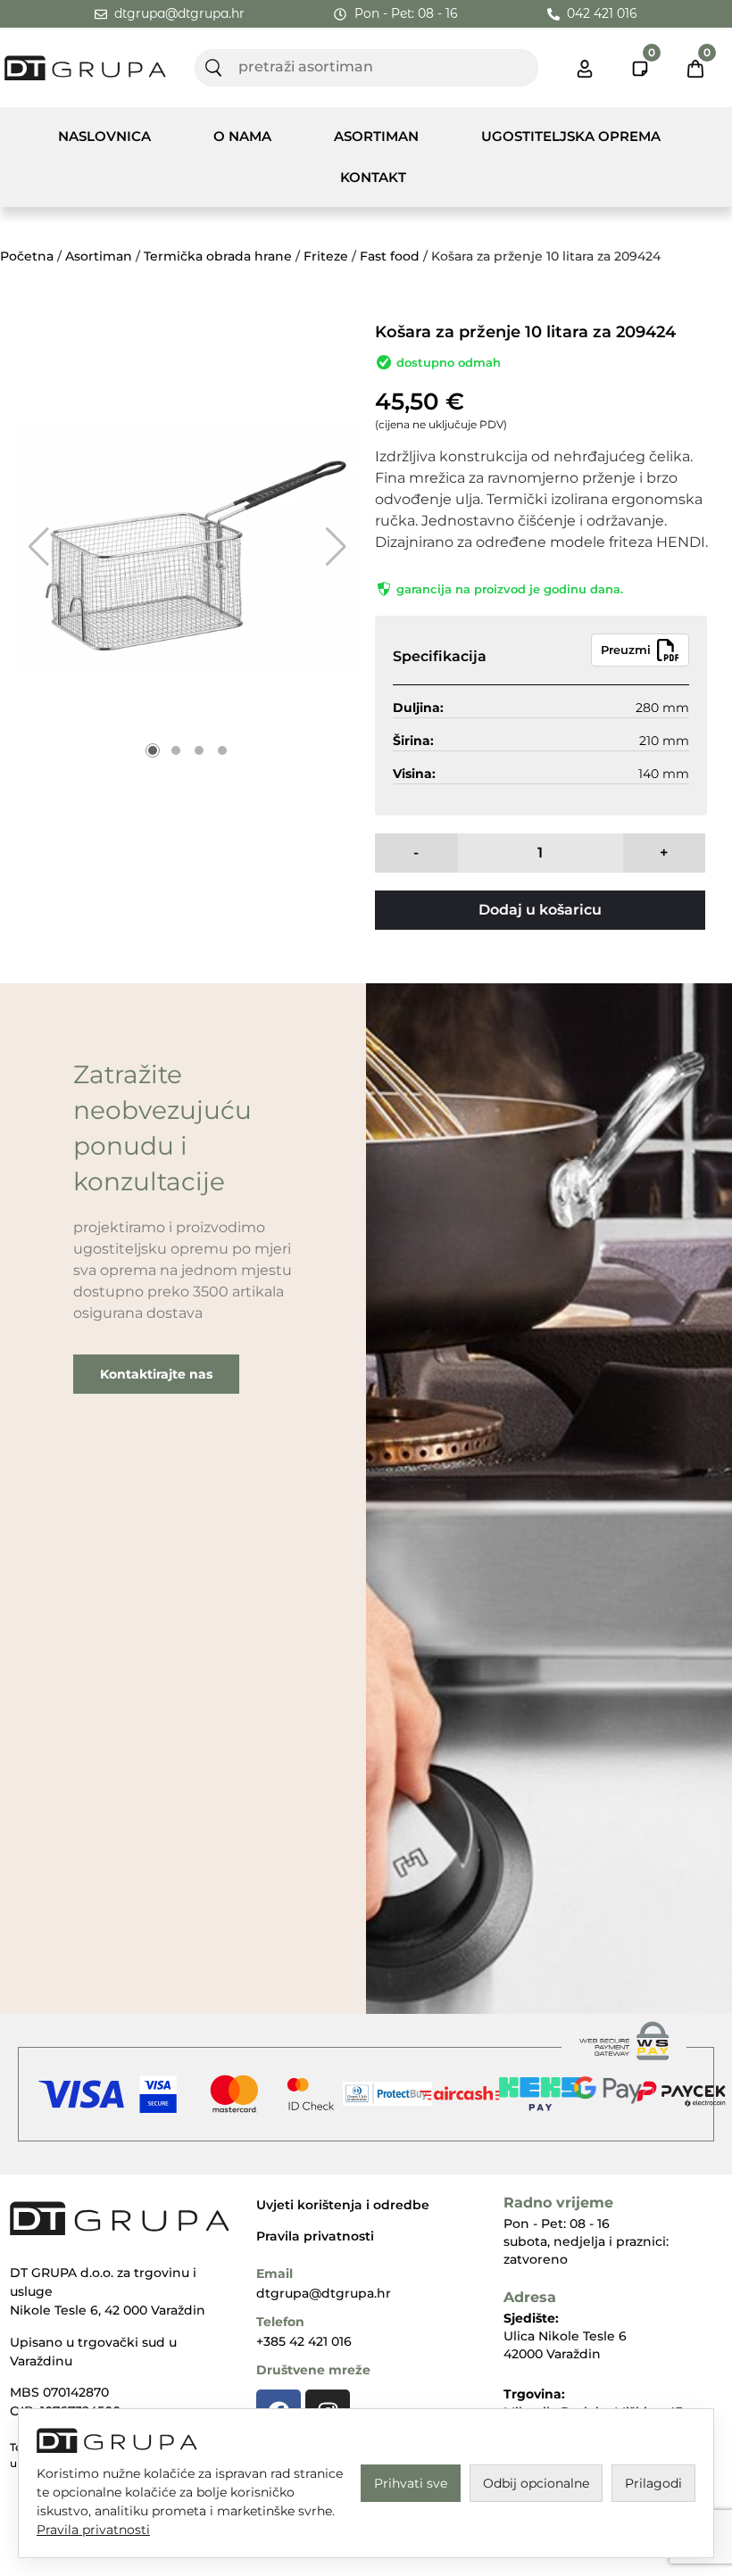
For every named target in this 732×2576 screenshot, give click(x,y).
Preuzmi (626, 650)
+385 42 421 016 (304, 2341)
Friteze (326, 256)
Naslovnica (104, 136)
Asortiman (376, 136)
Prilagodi (653, 2483)
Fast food (390, 256)
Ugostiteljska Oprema (571, 136)
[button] (39, 547)
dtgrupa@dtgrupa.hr (324, 2293)
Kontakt (373, 177)
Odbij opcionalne (536, 2483)
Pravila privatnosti (315, 2236)
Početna (27, 256)
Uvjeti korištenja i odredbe (343, 2205)
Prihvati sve (411, 2483)
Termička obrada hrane (218, 256)
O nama (242, 136)
